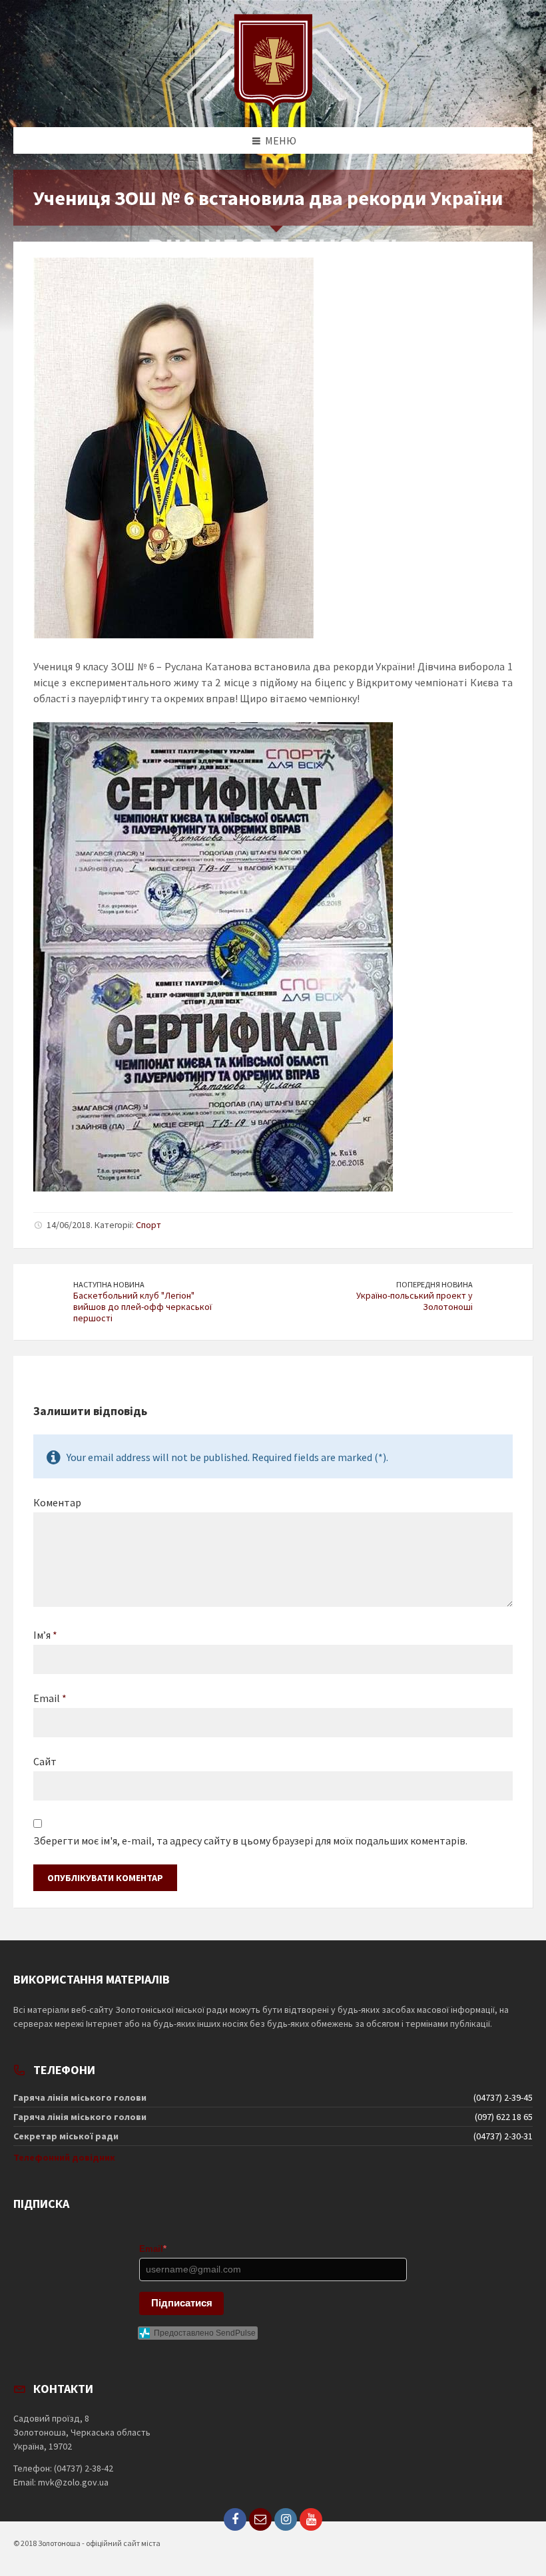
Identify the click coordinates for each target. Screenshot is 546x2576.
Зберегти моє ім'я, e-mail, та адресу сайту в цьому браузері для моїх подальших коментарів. (250, 1840)
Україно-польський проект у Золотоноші (414, 1301)
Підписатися (182, 2303)
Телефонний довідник (64, 2157)
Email (50, 1698)
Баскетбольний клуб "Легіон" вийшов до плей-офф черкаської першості (142, 1307)
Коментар (57, 1502)
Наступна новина (109, 1284)
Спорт (148, 1225)
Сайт (45, 1761)
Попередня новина (434, 1284)
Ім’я (45, 1635)
